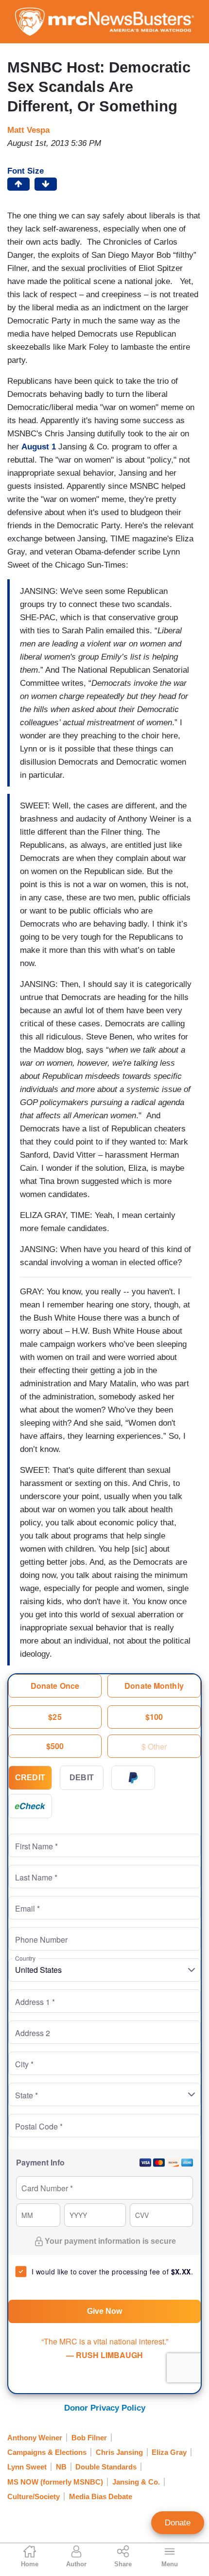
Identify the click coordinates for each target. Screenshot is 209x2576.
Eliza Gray (169, 2452)
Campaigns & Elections (47, 2452)
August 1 (39, 447)
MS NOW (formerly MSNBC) (55, 2482)
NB (61, 2467)
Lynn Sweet (27, 2467)
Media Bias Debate (101, 2496)
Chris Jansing (119, 2452)
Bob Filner (89, 2438)
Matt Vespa (28, 130)
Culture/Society (34, 2496)
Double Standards (106, 2467)
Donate (178, 2523)
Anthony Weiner (35, 2438)
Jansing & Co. (136, 2482)
